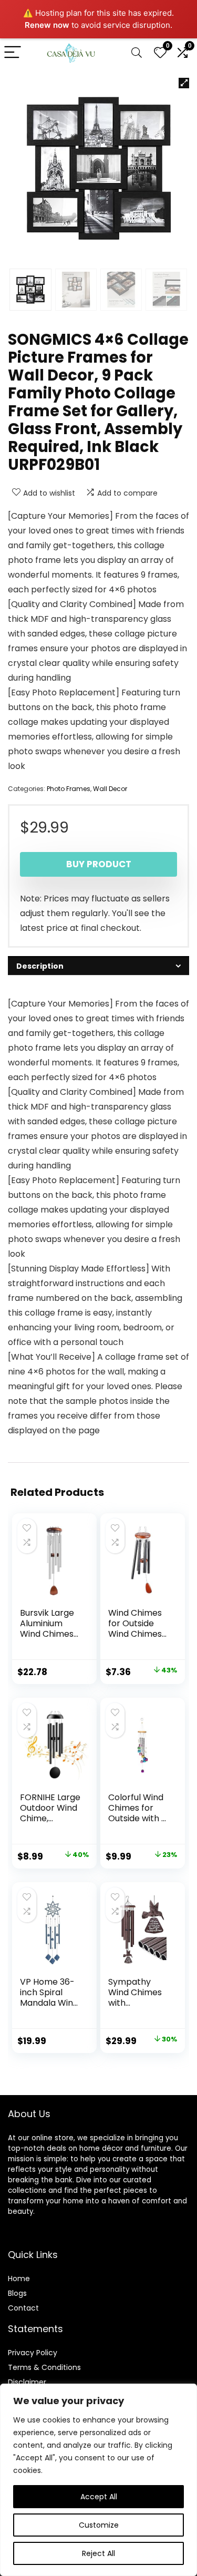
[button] (184, 83)
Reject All (98, 2553)
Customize (99, 2525)
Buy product (99, 864)
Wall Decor (110, 789)
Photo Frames (69, 789)
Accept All (99, 2497)
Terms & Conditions (44, 2367)
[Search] (137, 53)
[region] (98, 2480)
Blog (15, 2293)
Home (19, 2279)
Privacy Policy (33, 2353)
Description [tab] (40, 966)
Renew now (47, 25)
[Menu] (13, 53)
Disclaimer (27, 2382)
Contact (23, 2308)
